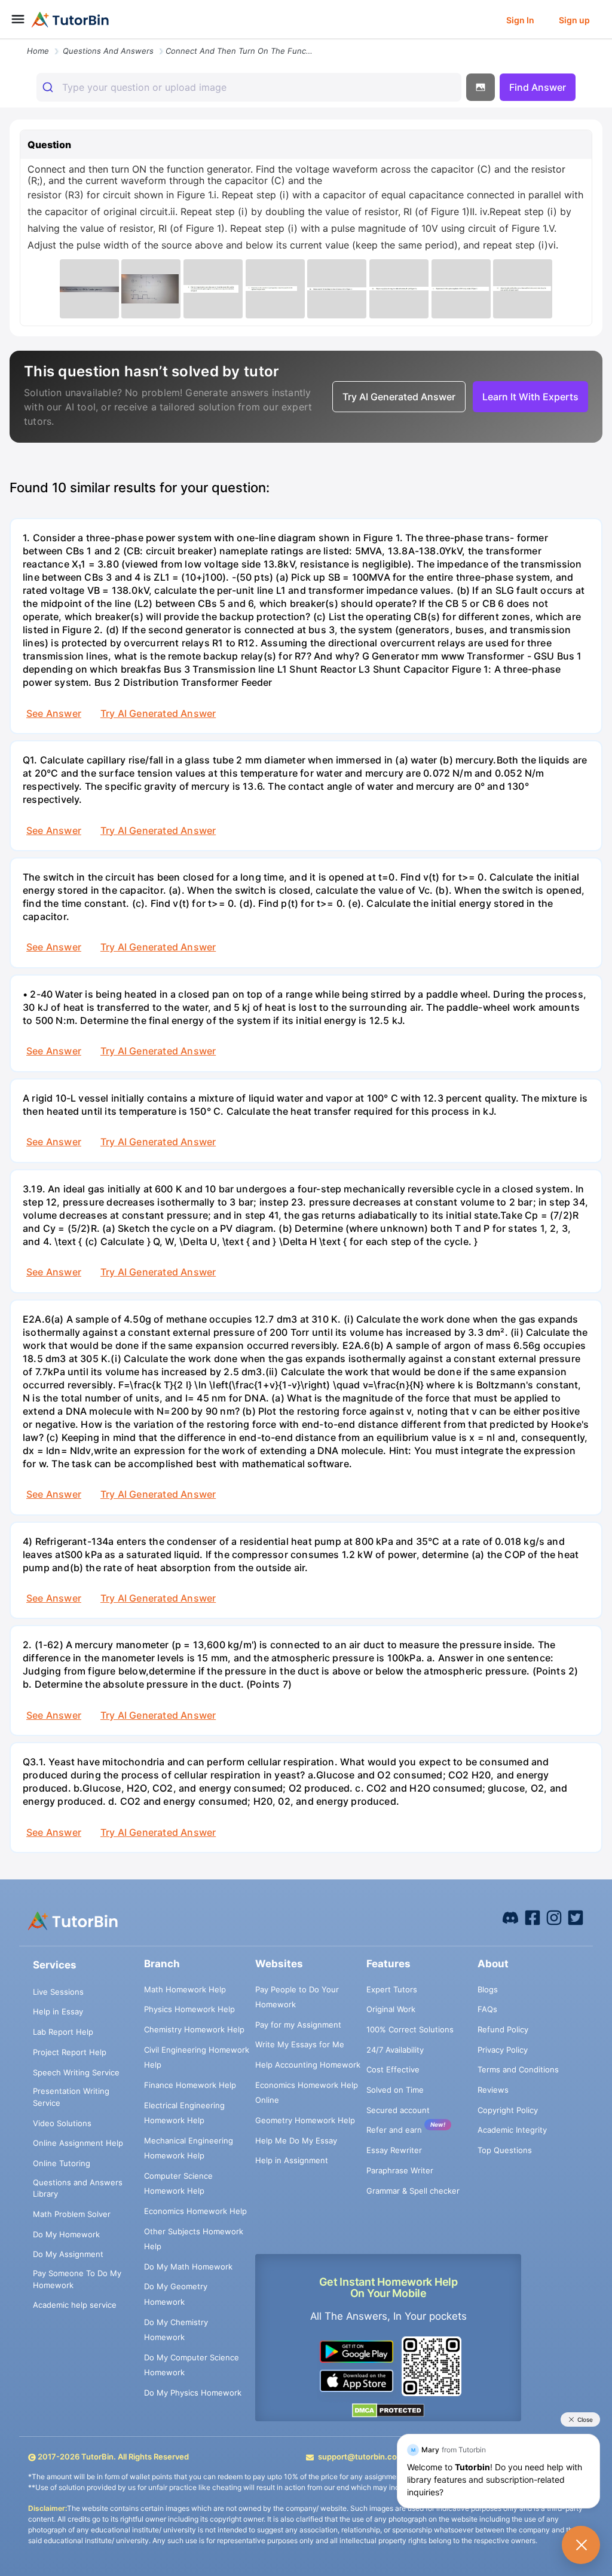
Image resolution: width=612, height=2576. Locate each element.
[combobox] (249, 87)
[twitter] (576, 1917)
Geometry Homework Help (305, 2120)
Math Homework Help (185, 1989)
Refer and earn (394, 2130)
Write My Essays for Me (300, 2044)
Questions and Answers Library (78, 2188)
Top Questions (505, 2150)
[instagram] (554, 1917)
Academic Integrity (512, 2130)
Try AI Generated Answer (158, 713)
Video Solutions (62, 2123)
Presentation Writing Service (71, 2097)
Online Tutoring (62, 2163)
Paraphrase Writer (400, 2170)
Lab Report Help (63, 2032)
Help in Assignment (292, 2160)
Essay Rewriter (394, 2150)
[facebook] (510, 1917)
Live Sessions (58, 1992)
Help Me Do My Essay (296, 2140)
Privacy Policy (503, 2050)
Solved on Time (395, 2090)
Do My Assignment (68, 2254)
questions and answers (108, 51)
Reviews (493, 2090)
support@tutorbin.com (361, 2457)
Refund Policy (503, 2029)
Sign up (574, 20)
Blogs (488, 1989)
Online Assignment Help (78, 2143)
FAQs (487, 2009)
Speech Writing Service (76, 2072)
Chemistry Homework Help (194, 2029)
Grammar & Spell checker (413, 2191)
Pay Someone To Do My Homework (77, 2279)
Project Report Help (70, 2052)
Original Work (391, 2009)
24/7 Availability (395, 2050)
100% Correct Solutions (410, 2029)
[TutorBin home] (70, 20)
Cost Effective (393, 2069)
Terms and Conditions (518, 2069)
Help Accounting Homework (308, 2065)
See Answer (54, 713)
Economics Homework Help (195, 2211)
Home (38, 51)
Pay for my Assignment (298, 2025)
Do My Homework (66, 2234)
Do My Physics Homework (193, 2393)
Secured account (398, 2110)
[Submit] (49, 87)
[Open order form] (5, 40)
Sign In (520, 20)
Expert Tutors (392, 1989)
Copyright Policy (508, 2110)
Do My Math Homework (188, 2267)
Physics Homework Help (189, 2009)
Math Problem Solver (72, 2214)
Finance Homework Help (190, 2085)
